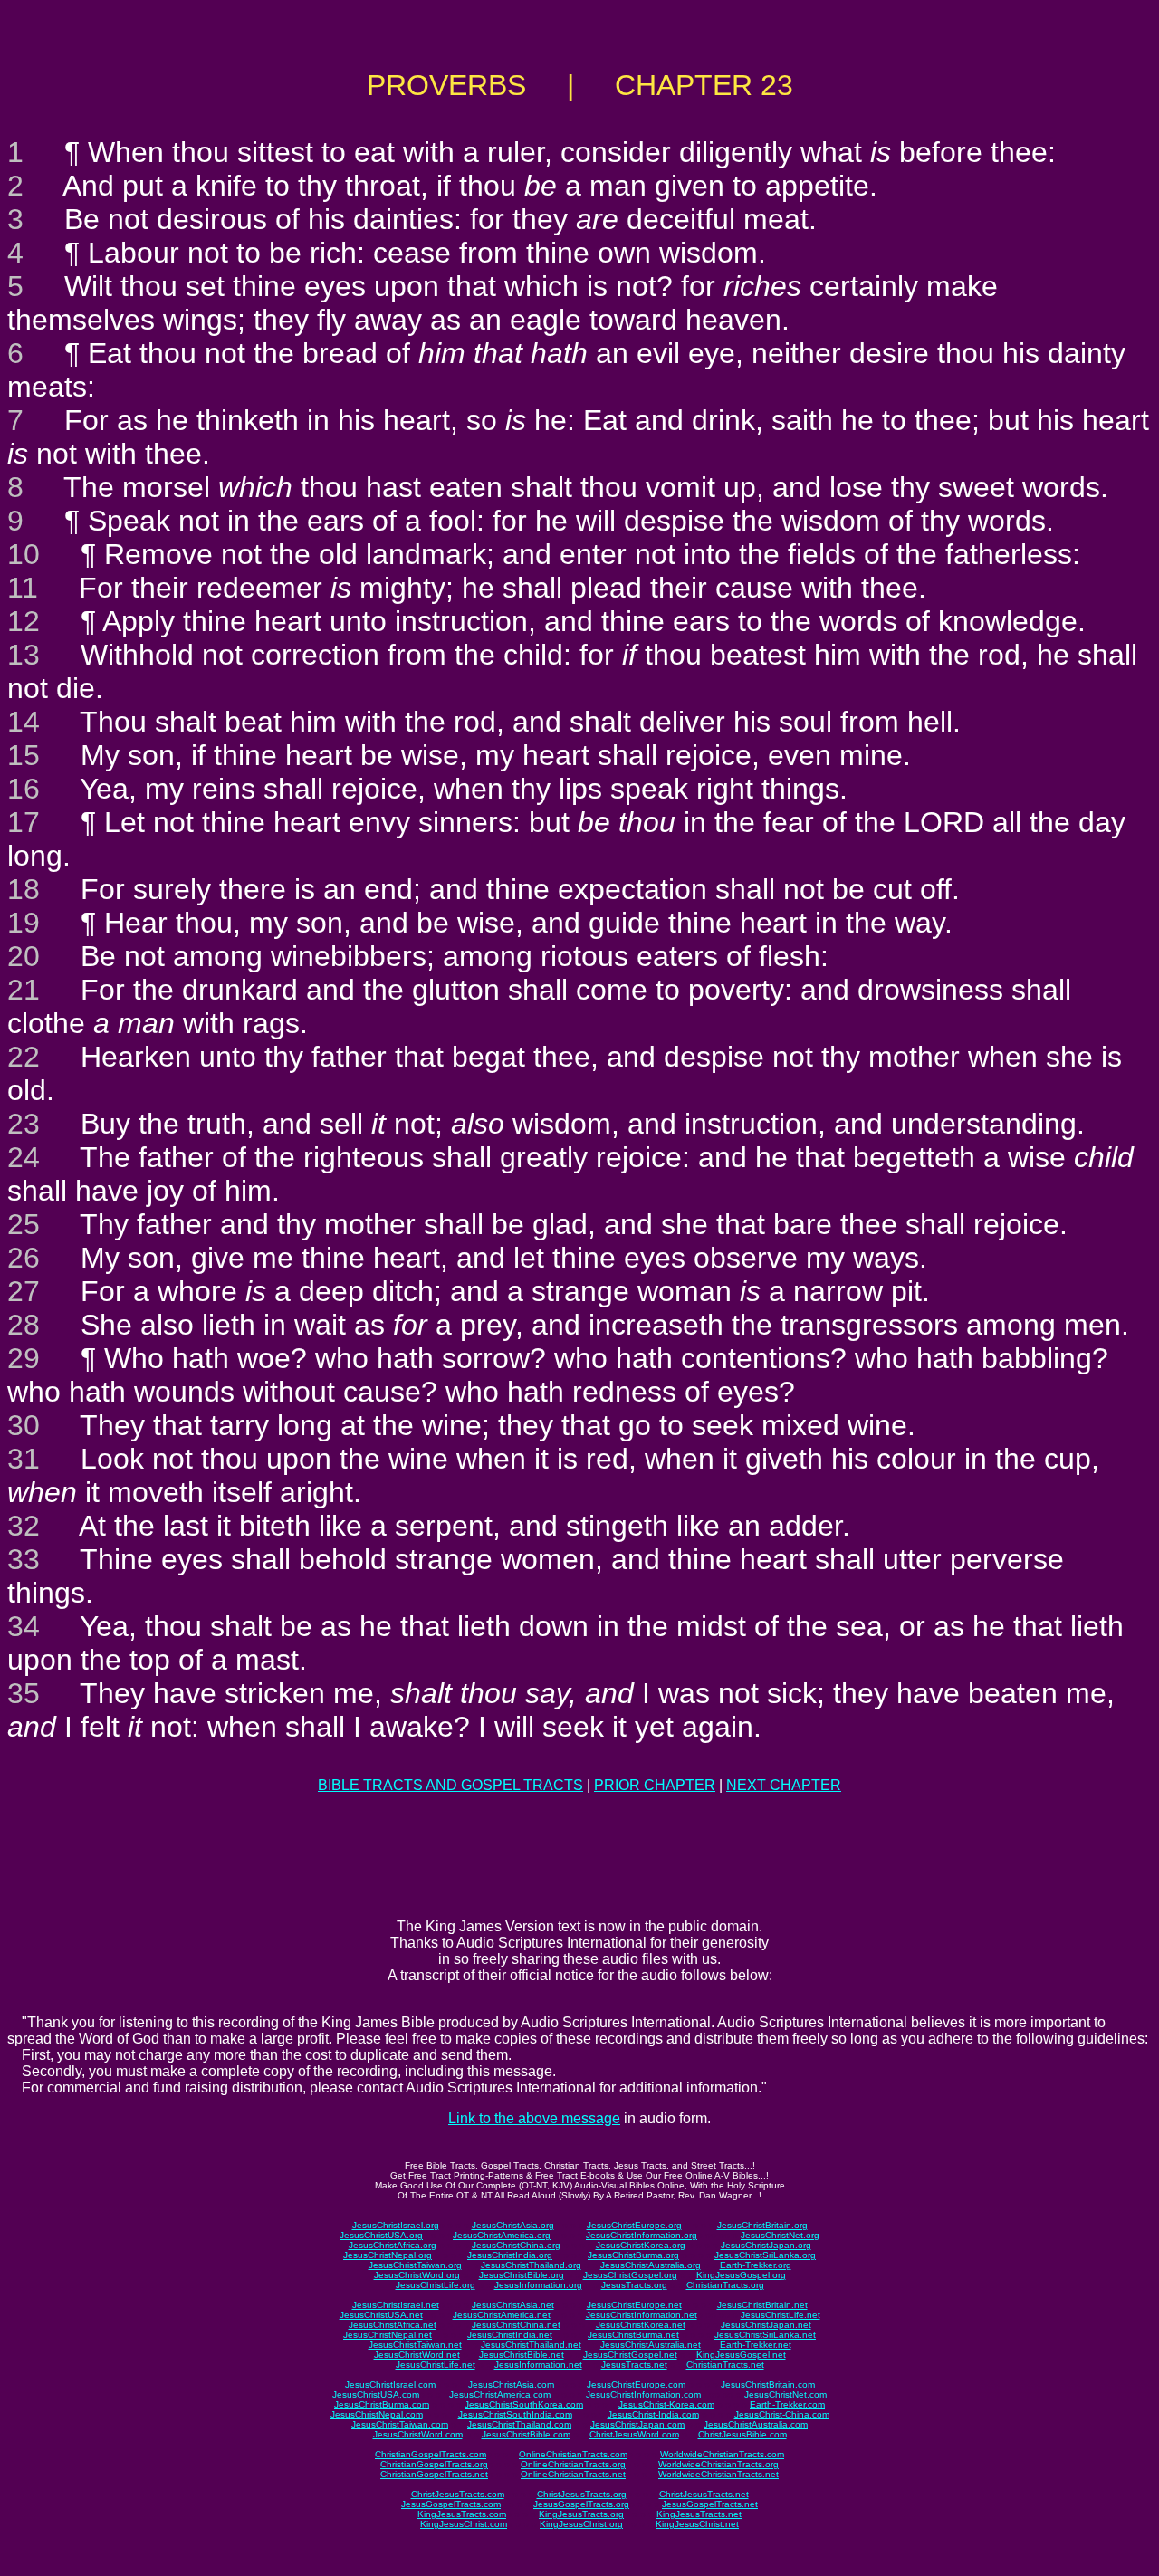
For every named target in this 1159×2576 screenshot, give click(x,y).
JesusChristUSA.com (376, 2394)
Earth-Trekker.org (756, 2265)
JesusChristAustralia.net (651, 2345)
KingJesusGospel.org (741, 2275)
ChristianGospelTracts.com (431, 2454)
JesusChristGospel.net (630, 2355)
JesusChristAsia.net (513, 2305)
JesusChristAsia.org (513, 2225)
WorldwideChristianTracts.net (718, 2474)
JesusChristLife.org (436, 2285)
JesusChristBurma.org (633, 2255)
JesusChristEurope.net (634, 2305)
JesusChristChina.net (516, 2325)
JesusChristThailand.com (519, 2424)
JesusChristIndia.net (510, 2335)
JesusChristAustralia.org (651, 2265)
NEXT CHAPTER (784, 1785)
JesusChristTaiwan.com (400, 2424)
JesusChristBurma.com (382, 2404)
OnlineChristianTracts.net (573, 2474)
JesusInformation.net (538, 2365)
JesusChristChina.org (516, 2245)
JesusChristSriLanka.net (765, 2335)
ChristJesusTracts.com (458, 2494)
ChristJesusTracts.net (704, 2494)
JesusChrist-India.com (653, 2414)
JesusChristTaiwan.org (415, 2265)
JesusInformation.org (538, 2285)
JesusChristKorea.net (641, 2325)
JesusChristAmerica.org (502, 2235)
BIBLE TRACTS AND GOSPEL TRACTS (450, 1785)
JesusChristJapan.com (637, 2424)
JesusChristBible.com (526, 2434)
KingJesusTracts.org (581, 2514)
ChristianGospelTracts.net (434, 2474)
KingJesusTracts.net (699, 2514)
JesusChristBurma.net (633, 2335)
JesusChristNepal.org (388, 2255)
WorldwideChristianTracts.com (722, 2454)
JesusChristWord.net (417, 2355)
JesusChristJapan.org (766, 2245)
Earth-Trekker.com (787, 2404)
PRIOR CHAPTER (655, 1785)
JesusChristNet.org (780, 2235)
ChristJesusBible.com (742, 2434)
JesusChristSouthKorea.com (524, 2404)
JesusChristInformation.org (642, 2235)
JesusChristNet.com (785, 2394)
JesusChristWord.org (417, 2275)
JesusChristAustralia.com (756, 2424)
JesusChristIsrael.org (396, 2225)
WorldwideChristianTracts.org (718, 2464)
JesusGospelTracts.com (451, 2504)
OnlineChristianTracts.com (573, 2454)
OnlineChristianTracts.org (573, 2464)
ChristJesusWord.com (634, 2434)
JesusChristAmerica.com (500, 2394)
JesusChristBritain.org (762, 2225)
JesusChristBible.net (522, 2355)
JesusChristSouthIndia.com (515, 2414)
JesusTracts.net (634, 2365)
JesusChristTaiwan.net (415, 2345)
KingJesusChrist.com (464, 2524)
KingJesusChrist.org (581, 2524)
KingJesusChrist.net (697, 2524)
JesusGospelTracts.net (710, 2504)
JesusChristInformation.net (642, 2315)
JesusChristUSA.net (381, 2315)
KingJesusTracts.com (462, 2514)
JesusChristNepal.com (377, 2414)
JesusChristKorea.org (641, 2245)
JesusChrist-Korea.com (666, 2404)
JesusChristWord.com (418, 2434)
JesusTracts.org (634, 2285)
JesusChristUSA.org (381, 2235)
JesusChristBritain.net (762, 2305)
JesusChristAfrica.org (393, 2245)
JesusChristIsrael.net (396, 2305)
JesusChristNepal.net (388, 2335)
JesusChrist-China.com (782, 2414)
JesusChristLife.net (781, 2315)
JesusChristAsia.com (511, 2384)
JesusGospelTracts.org (581, 2504)
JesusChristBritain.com (768, 2384)
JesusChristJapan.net (766, 2325)
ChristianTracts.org (725, 2285)
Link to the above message (534, 2118)
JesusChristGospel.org (630, 2275)
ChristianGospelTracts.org (434, 2464)
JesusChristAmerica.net (502, 2315)
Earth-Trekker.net (756, 2345)
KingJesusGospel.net (741, 2355)
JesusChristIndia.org (510, 2255)
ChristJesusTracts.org (582, 2494)
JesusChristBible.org (522, 2275)
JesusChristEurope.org (634, 2225)
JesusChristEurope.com (636, 2384)
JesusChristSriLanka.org (765, 2255)
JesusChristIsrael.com (390, 2384)
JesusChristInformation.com (643, 2394)
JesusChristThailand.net (531, 2345)
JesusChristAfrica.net (393, 2325)
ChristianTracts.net (725, 2365)
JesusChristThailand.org (531, 2265)
